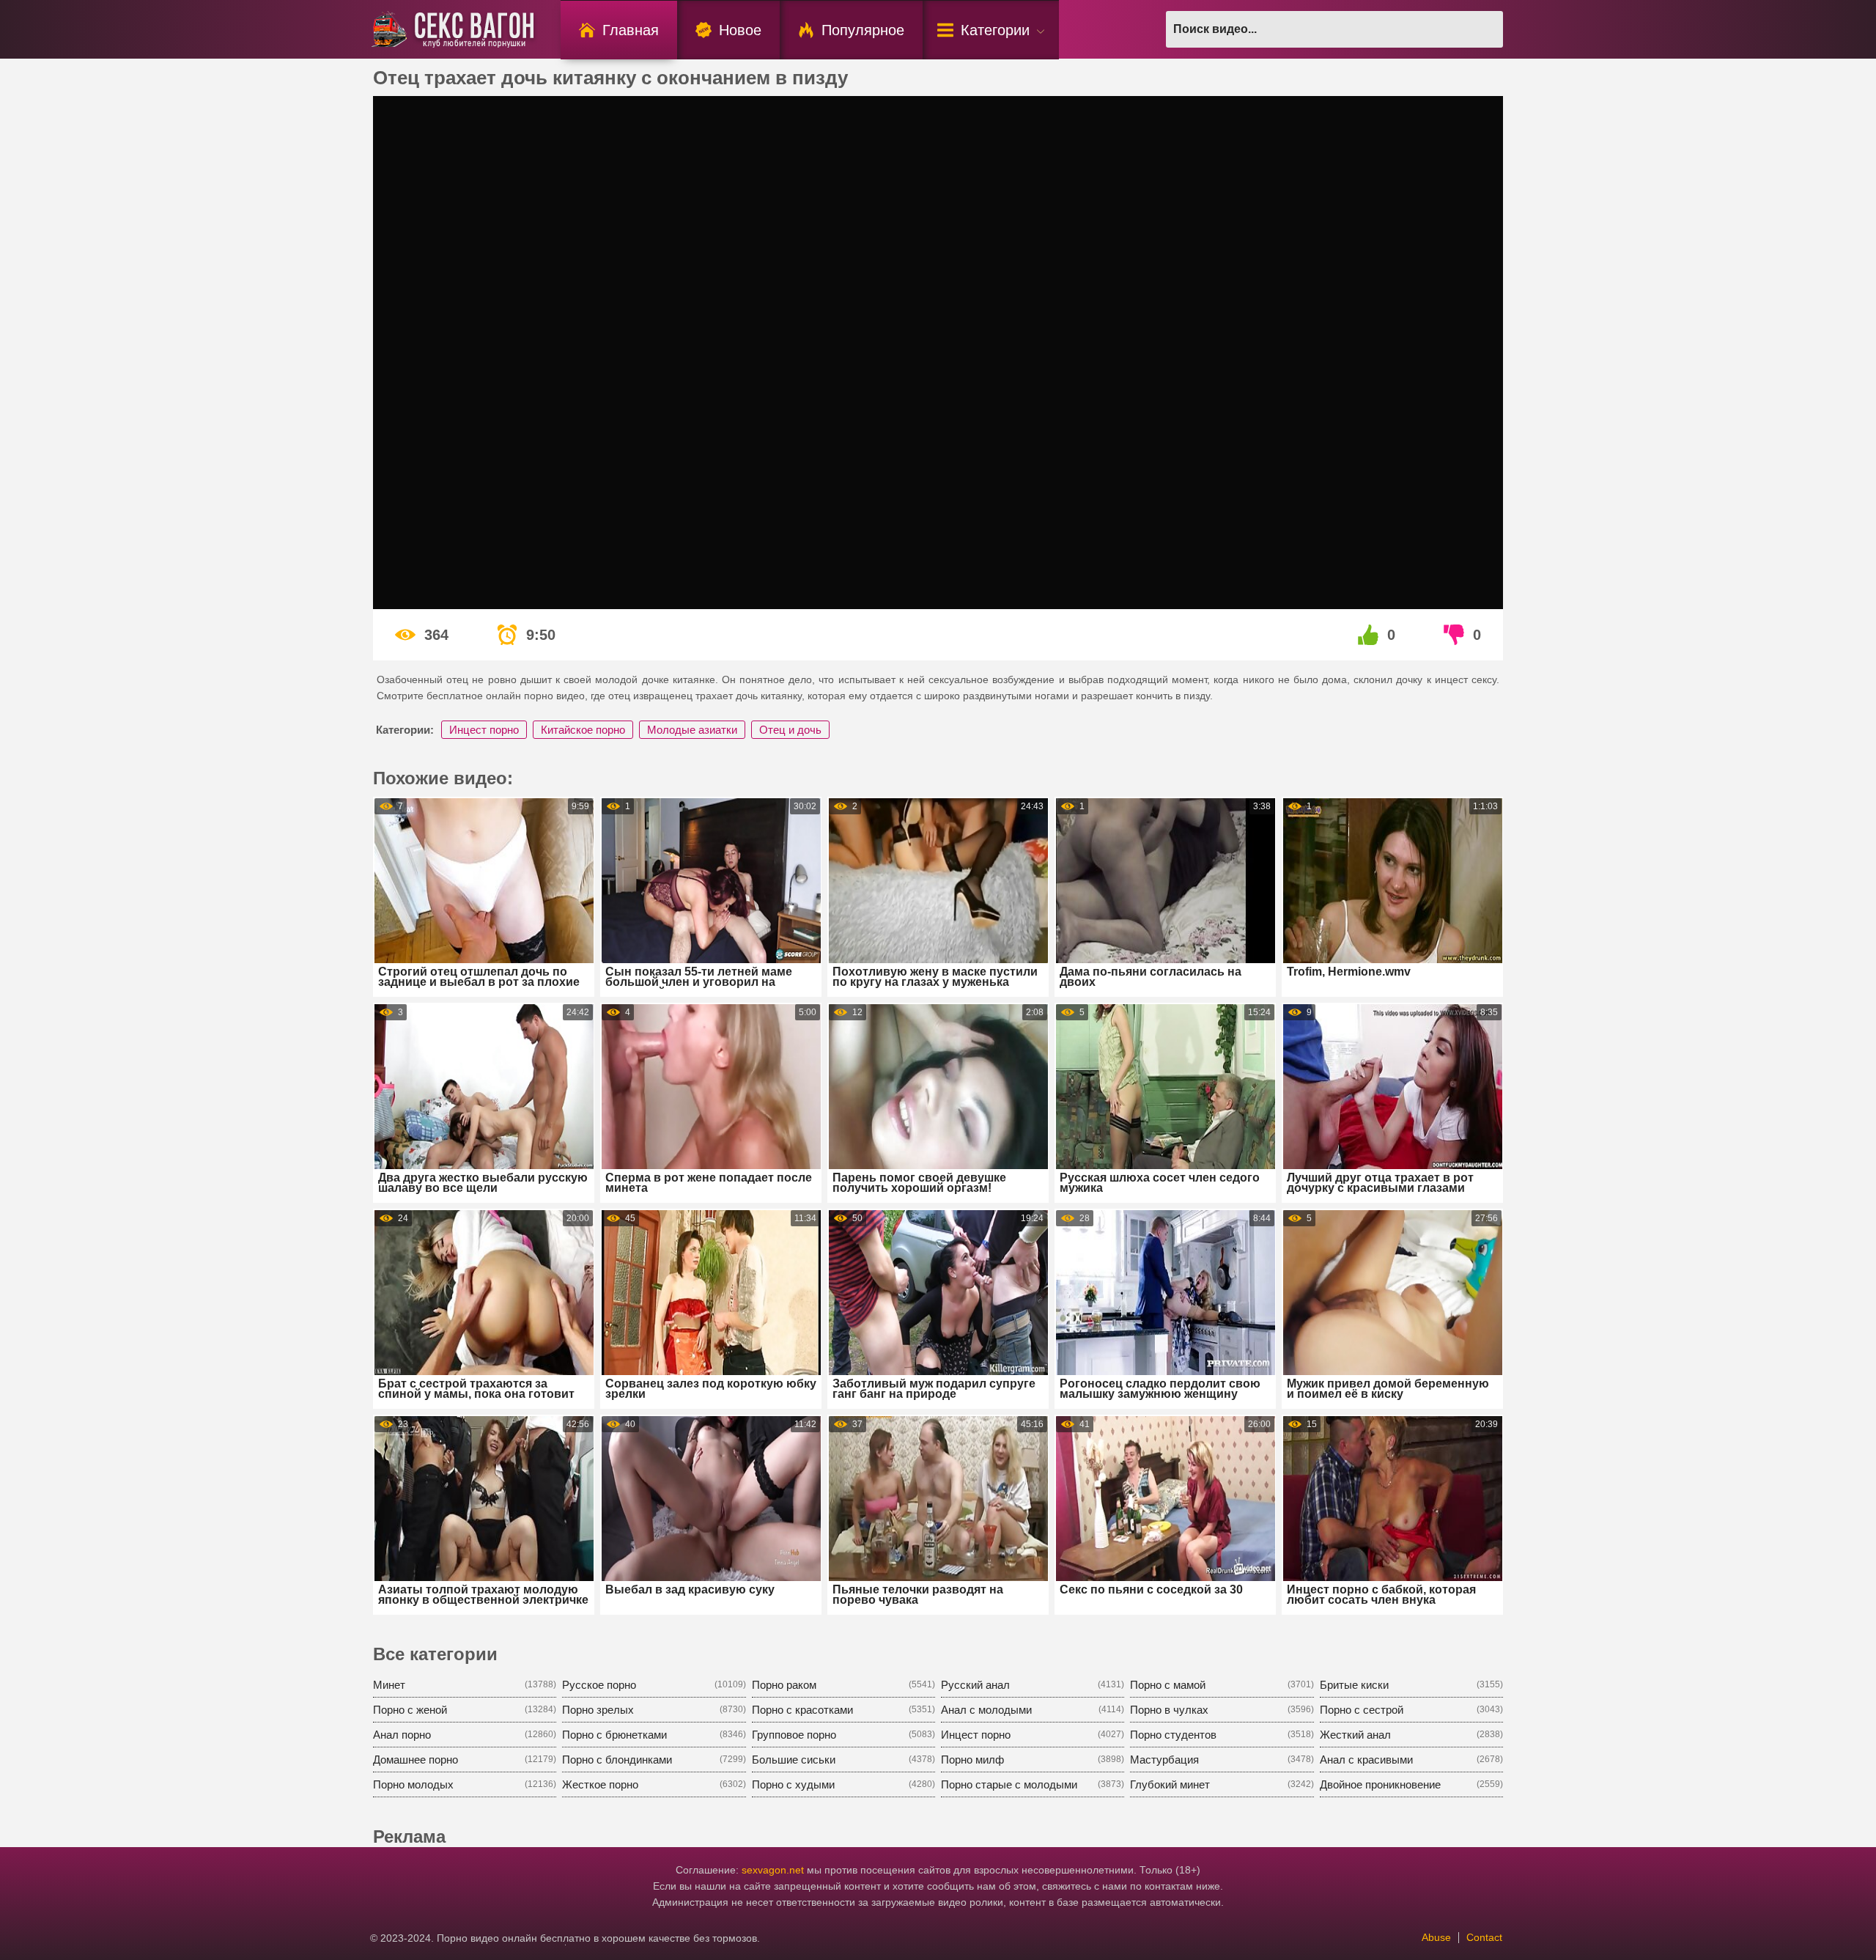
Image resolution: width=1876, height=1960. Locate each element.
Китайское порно (583, 730)
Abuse (1436, 1937)
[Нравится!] (1369, 635)
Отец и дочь (790, 730)
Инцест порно (484, 730)
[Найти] (1485, 29)
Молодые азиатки (692, 730)
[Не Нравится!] (1455, 635)
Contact (1484, 1937)
